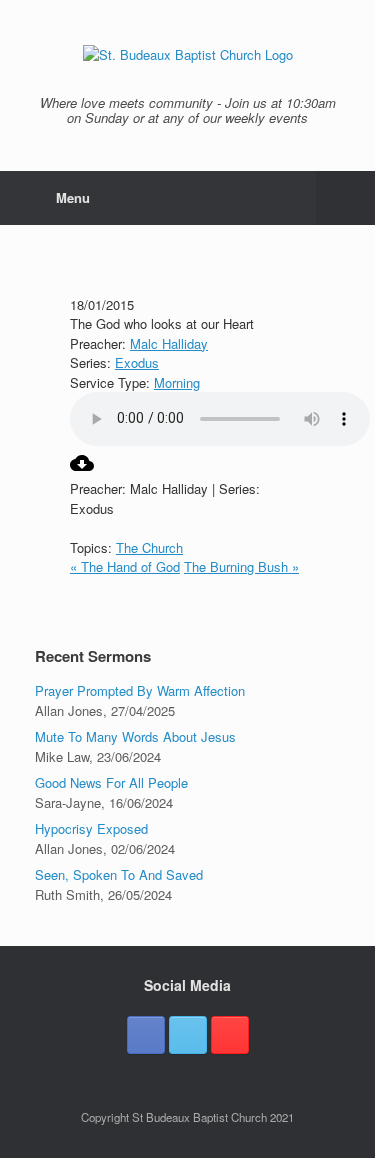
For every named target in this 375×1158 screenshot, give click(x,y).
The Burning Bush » (241, 566)
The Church (149, 547)
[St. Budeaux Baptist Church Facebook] (146, 1035)
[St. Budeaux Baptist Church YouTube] (230, 1035)
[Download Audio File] (82, 469)
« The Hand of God (125, 566)
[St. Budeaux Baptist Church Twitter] (188, 1035)
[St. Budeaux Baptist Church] (187, 55)
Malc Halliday (169, 343)
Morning (177, 382)
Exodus (137, 362)
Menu (73, 197)
